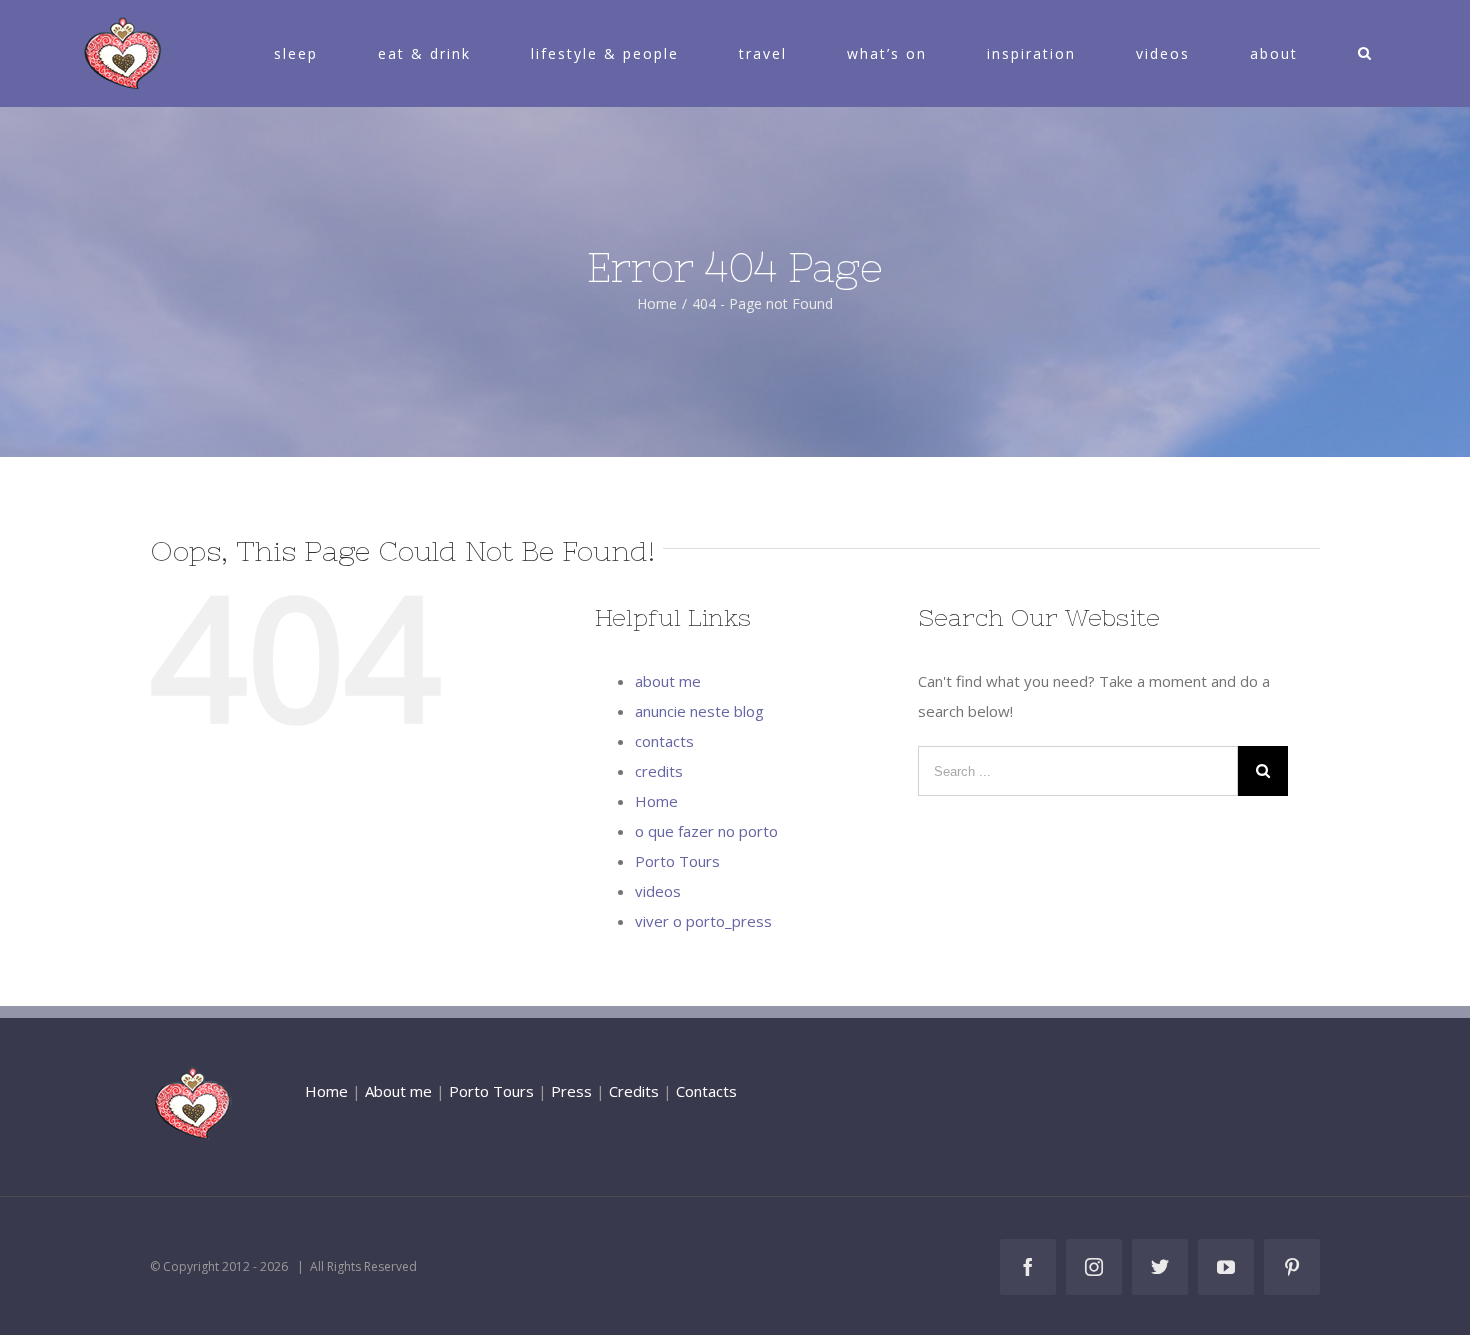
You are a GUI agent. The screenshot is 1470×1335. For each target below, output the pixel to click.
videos (658, 891)
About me (398, 1091)
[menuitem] (308, 53)
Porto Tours (677, 861)
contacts (664, 741)
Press (571, 1091)
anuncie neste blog (699, 711)
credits (659, 771)
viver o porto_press (703, 921)
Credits (634, 1091)
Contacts (706, 1091)
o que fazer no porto (706, 831)
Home (656, 801)
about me (668, 681)
